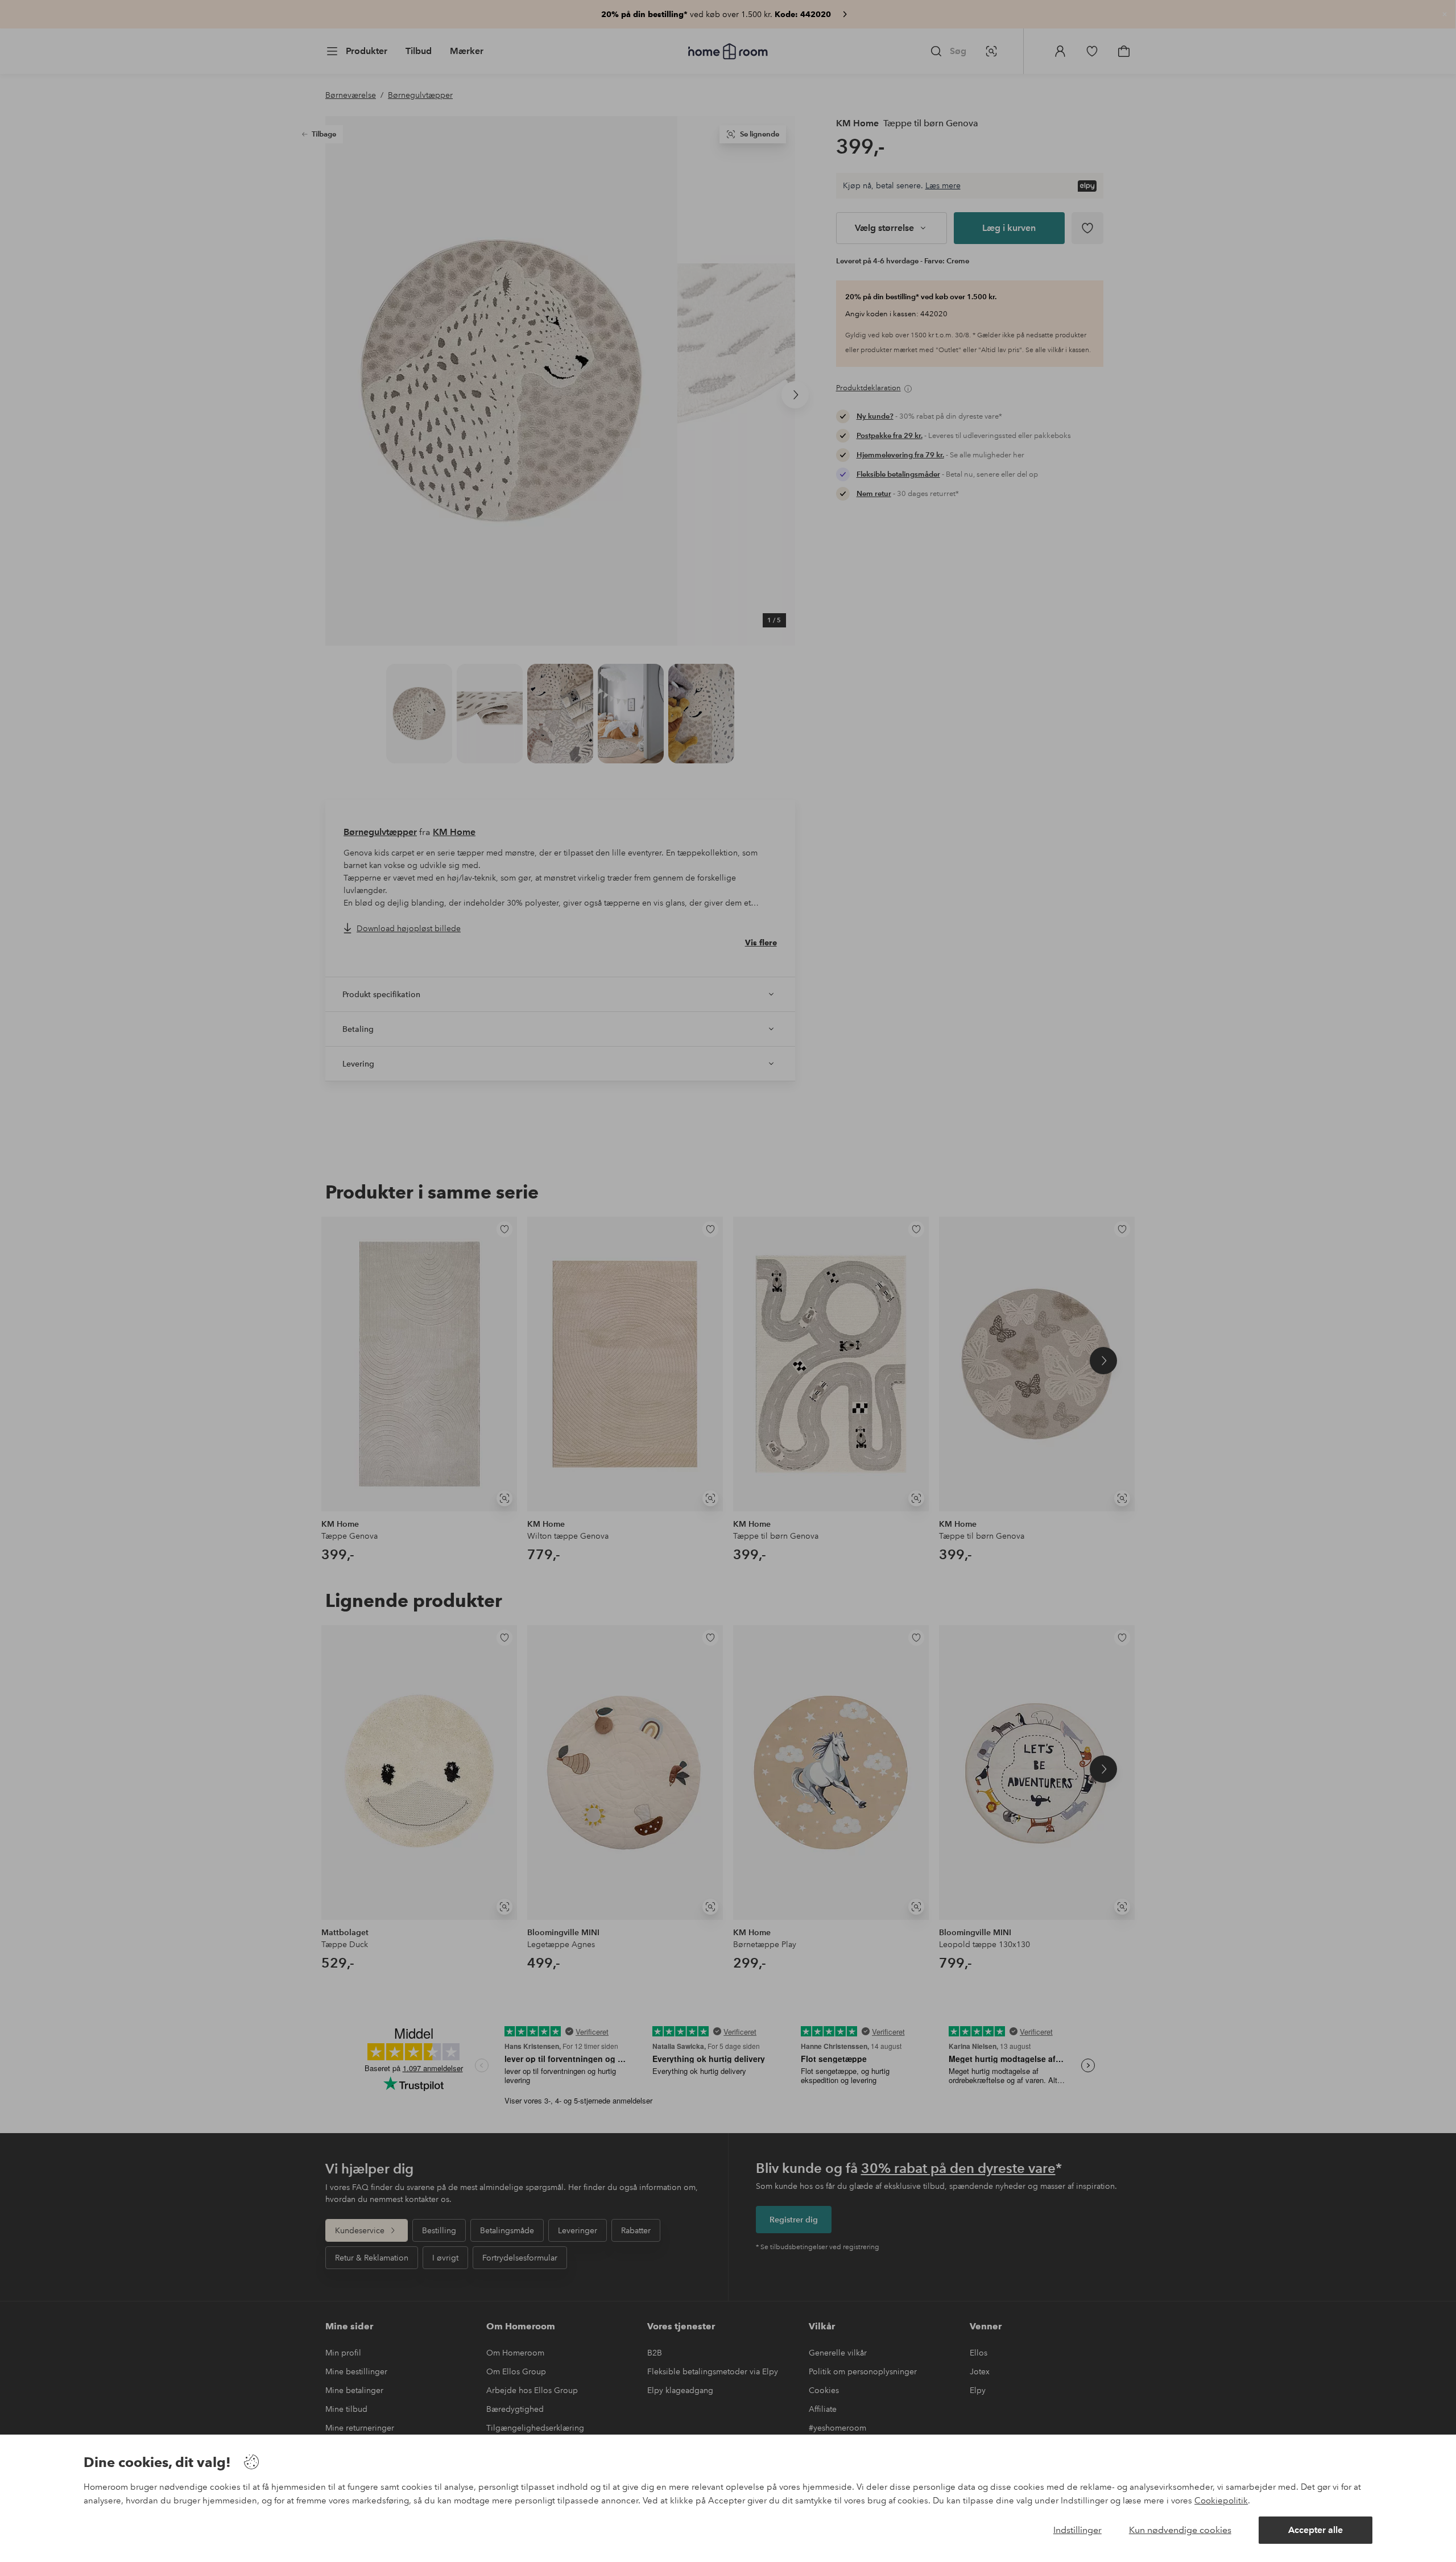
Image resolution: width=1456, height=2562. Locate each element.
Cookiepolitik (1221, 2501)
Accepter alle (1316, 2530)
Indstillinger (1077, 2530)
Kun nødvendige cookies (1180, 2530)
